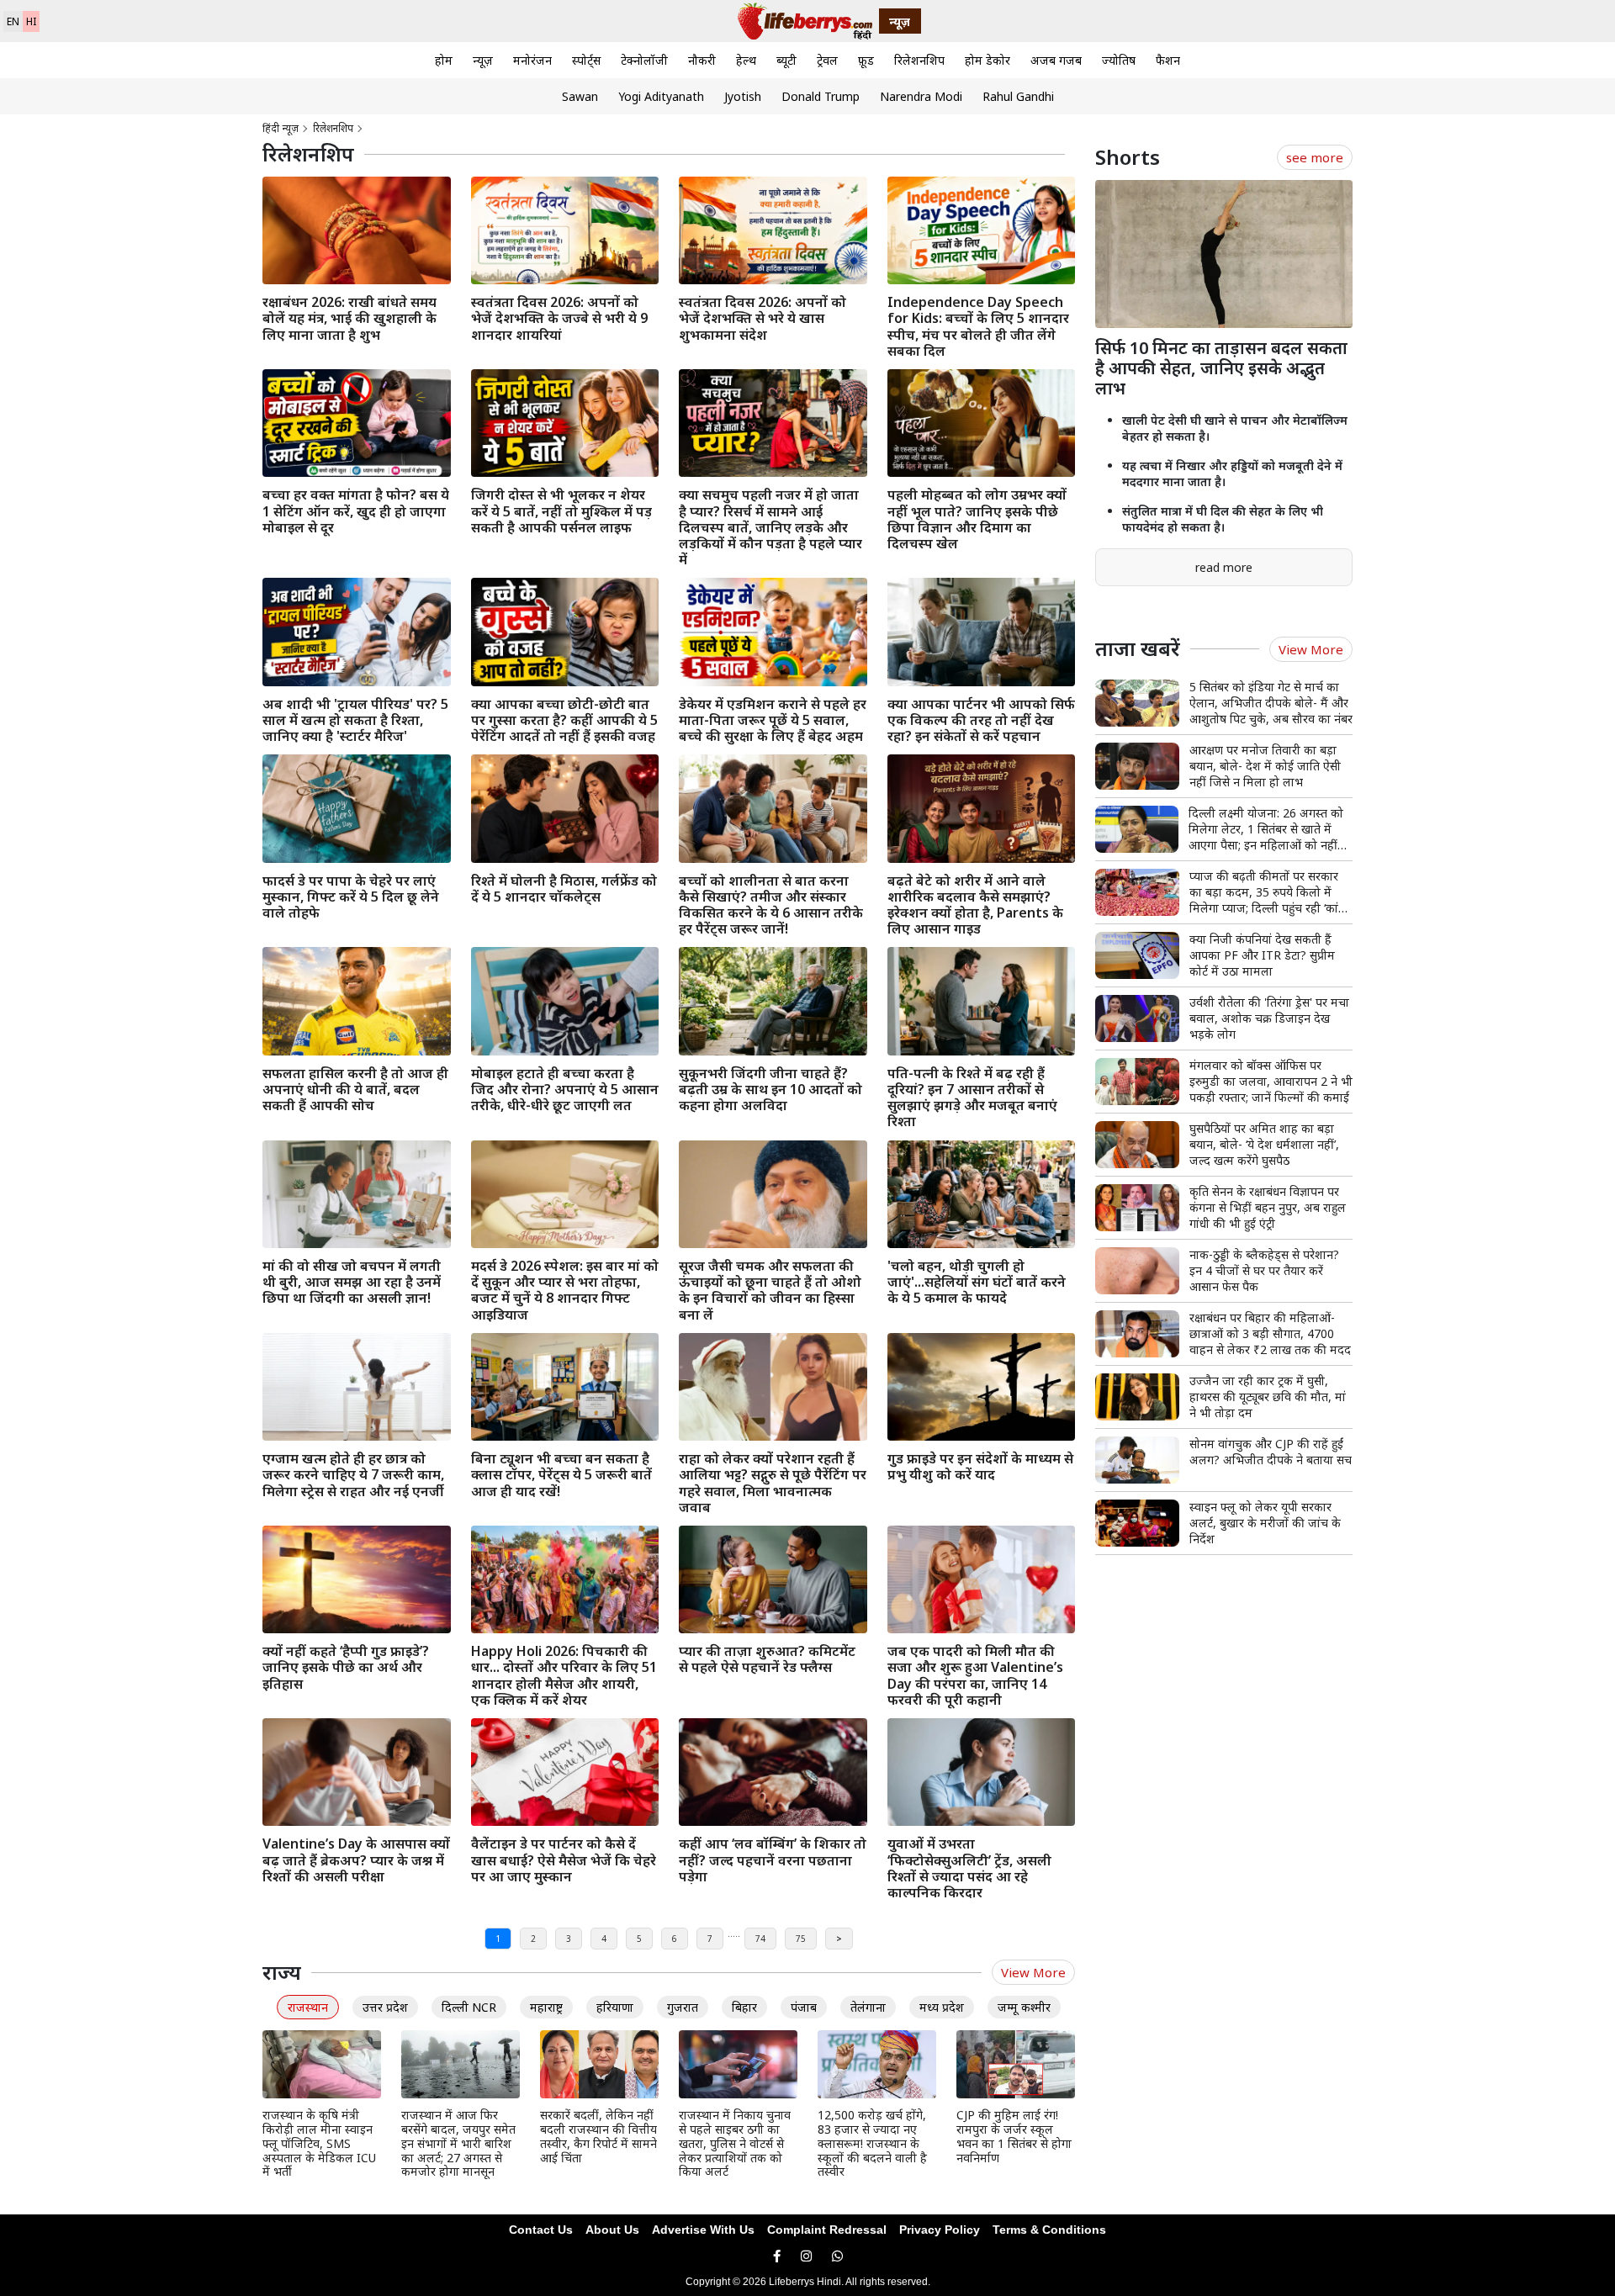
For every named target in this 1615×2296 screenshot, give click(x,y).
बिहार (744, 2007)
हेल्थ (746, 60)
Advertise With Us (703, 2230)
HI (31, 21)
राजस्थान (308, 2007)
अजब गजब (1056, 60)
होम (444, 60)
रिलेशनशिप (919, 60)
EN (13, 21)
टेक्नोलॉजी (644, 60)
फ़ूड (866, 60)
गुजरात (683, 2007)
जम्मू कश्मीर (1024, 2007)
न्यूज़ (483, 60)
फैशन (1168, 60)
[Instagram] (806, 2256)
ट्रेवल (827, 60)
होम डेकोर (988, 60)
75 (801, 1939)
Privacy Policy (940, 2230)
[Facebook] (777, 2256)
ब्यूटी (786, 60)
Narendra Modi (921, 96)
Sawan (580, 96)
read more (1224, 567)
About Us (612, 2230)
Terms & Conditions (1049, 2230)
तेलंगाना (868, 2007)
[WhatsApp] (837, 2256)
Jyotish (743, 96)
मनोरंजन (532, 60)
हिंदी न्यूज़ (281, 128)
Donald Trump (821, 96)
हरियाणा (615, 2007)
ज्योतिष (1119, 60)
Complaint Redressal (827, 2230)
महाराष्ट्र (546, 2007)
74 (760, 1939)
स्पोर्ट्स (586, 60)
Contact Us (541, 2230)
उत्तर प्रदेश (385, 2007)
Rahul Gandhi (1018, 96)
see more (1315, 157)
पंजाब (804, 2007)
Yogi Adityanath (661, 96)
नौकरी (702, 60)
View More (1033, 1972)
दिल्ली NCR (469, 2007)
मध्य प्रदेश (942, 2007)
